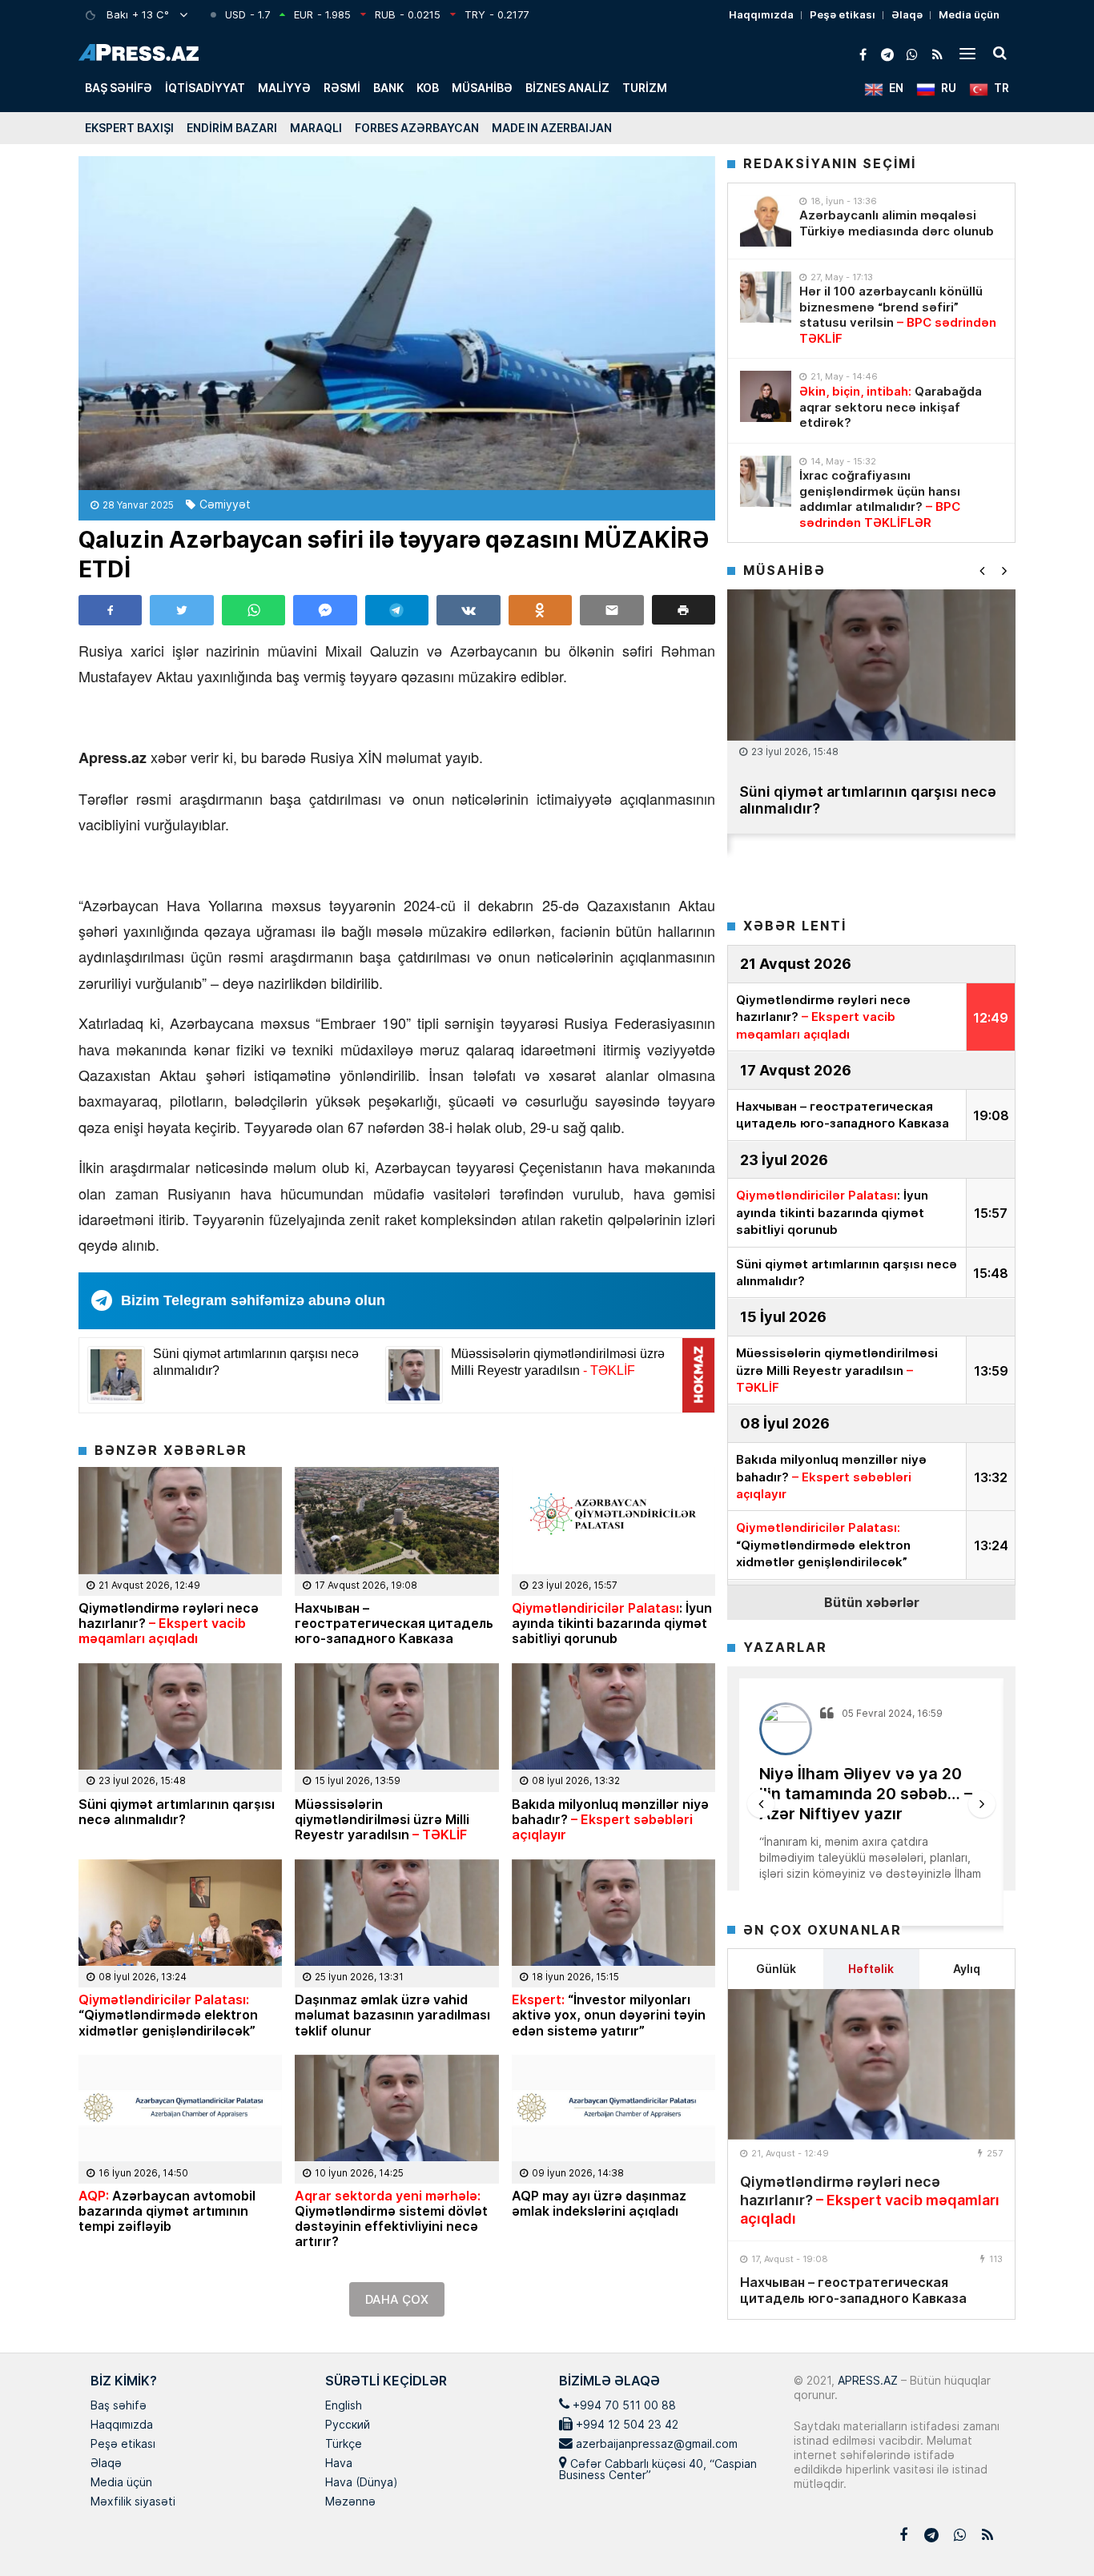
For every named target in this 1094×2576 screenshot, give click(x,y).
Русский (348, 2425)
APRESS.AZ (866, 2380)
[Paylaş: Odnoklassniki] (540, 610)
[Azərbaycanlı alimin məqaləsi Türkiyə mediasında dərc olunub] (766, 221)
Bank (388, 88)
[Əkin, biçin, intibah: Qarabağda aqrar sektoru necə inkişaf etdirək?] (766, 396)
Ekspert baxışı (129, 128)
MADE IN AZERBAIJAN (552, 128)
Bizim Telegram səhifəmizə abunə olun (253, 1300)
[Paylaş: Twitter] (181, 610)
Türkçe (344, 2445)
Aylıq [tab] (967, 1969)
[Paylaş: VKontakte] (468, 610)
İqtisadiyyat (205, 88)
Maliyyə (284, 88)
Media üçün (969, 14)
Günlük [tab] (776, 1969)
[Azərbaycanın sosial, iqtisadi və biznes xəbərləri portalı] (139, 52)
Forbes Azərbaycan (417, 128)
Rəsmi (342, 88)
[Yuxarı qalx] (1049, 2531)
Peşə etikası (843, 14)
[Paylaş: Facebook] (110, 610)
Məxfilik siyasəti (133, 2502)
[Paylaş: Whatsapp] (253, 610)
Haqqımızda (761, 14)
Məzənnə (350, 2502)
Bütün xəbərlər (872, 1602)
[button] (684, 610)
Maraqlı (316, 128)
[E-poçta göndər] (611, 610)
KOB (428, 88)
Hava (339, 2464)
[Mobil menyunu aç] (967, 53)
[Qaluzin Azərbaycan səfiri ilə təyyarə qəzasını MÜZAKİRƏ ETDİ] (397, 323)
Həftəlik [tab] (871, 1969)
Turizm (645, 88)
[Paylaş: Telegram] (397, 610)
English (344, 2406)
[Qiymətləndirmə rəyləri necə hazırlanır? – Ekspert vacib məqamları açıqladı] (871, 2064)
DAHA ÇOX (397, 2299)
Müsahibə (482, 88)
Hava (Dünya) (361, 2483)
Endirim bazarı (232, 128)
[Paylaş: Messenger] (325, 610)
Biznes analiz (567, 88)
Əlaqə (907, 14)
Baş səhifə (119, 88)
